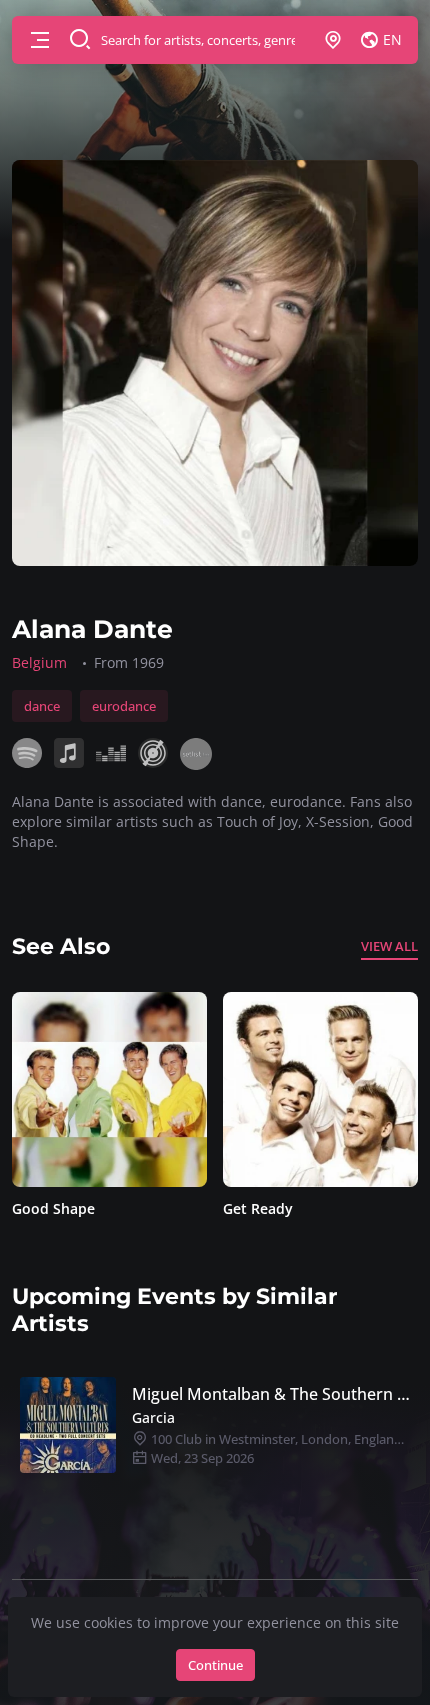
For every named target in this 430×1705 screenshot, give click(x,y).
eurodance (124, 706)
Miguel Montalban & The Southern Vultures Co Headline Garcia (271, 1394)
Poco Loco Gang (281, 1208)
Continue (215, 1665)
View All (389, 946)
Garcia (153, 1417)
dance (42, 706)
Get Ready (50, 1208)
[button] (40, 40)
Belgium (39, 662)
